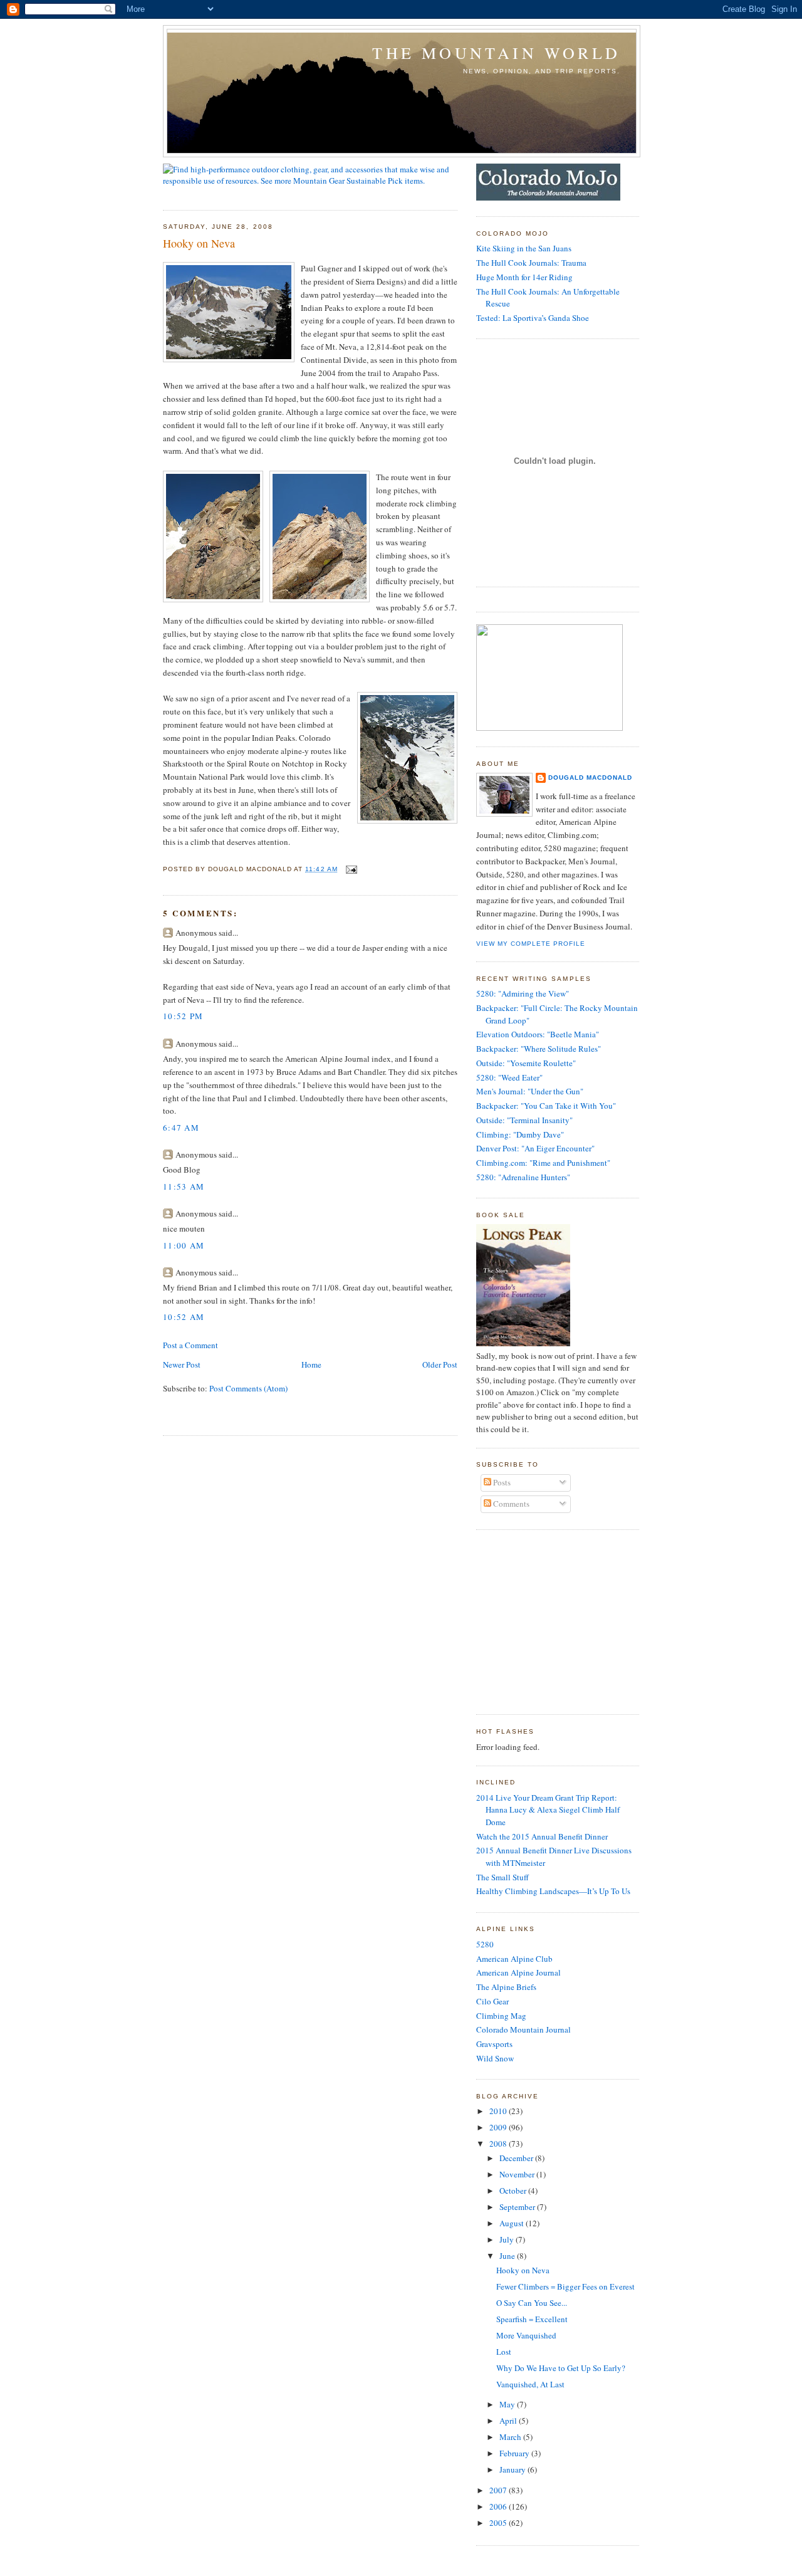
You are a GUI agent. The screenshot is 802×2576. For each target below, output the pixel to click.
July (508, 2239)
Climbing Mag (501, 2016)
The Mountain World (496, 53)
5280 (485, 1944)
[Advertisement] (555, 1620)
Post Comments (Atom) (248, 1388)
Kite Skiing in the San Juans (524, 248)
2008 (499, 2144)
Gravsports (494, 2044)
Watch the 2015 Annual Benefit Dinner (542, 1836)
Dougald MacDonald (590, 778)
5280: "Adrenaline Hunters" (523, 1177)
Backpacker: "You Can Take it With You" (546, 1106)
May (508, 2404)
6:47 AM (181, 1128)
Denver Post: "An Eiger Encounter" (535, 1148)
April (509, 2421)
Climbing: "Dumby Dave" (520, 1134)
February (515, 2453)
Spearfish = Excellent (532, 2319)
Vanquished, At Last (530, 2384)
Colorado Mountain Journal (523, 2029)
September (518, 2207)
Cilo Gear (492, 2001)
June (508, 2256)
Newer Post (182, 1364)
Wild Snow (495, 2058)
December (517, 2158)
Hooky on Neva (199, 243)
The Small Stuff (503, 1877)
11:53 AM (184, 1186)
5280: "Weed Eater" (509, 1077)
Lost (504, 2352)
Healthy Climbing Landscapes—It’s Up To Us (553, 1891)
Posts (501, 1482)
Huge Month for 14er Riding (524, 277)
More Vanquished (526, 2335)
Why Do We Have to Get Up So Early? (561, 2368)
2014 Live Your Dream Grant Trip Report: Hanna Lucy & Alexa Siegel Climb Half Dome (548, 1810)
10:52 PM (183, 1016)
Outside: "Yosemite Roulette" (526, 1063)
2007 (499, 2490)
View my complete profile (531, 944)
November (518, 2174)
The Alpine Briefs (506, 1987)
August (513, 2223)
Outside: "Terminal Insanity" (524, 1120)
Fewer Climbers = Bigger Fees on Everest (565, 2286)
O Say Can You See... (532, 2303)
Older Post (440, 1364)
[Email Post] (350, 869)
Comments (510, 1504)
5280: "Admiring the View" (523, 993)
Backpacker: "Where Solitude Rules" (539, 1049)
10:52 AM (184, 1317)
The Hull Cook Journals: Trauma (531, 263)
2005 (499, 2523)
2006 (499, 2506)
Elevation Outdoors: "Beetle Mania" (538, 1034)
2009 (499, 2127)
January (513, 2469)
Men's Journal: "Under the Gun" (530, 1091)
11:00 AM (184, 1245)
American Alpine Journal (518, 1972)
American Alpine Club (514, 1959)
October (514, 2191)
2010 (499, 2111)
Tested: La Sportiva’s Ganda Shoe (533, 318)
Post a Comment (190, 1345)
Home (311, 1364)
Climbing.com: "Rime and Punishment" (543, 1163)
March (511, 2437)
